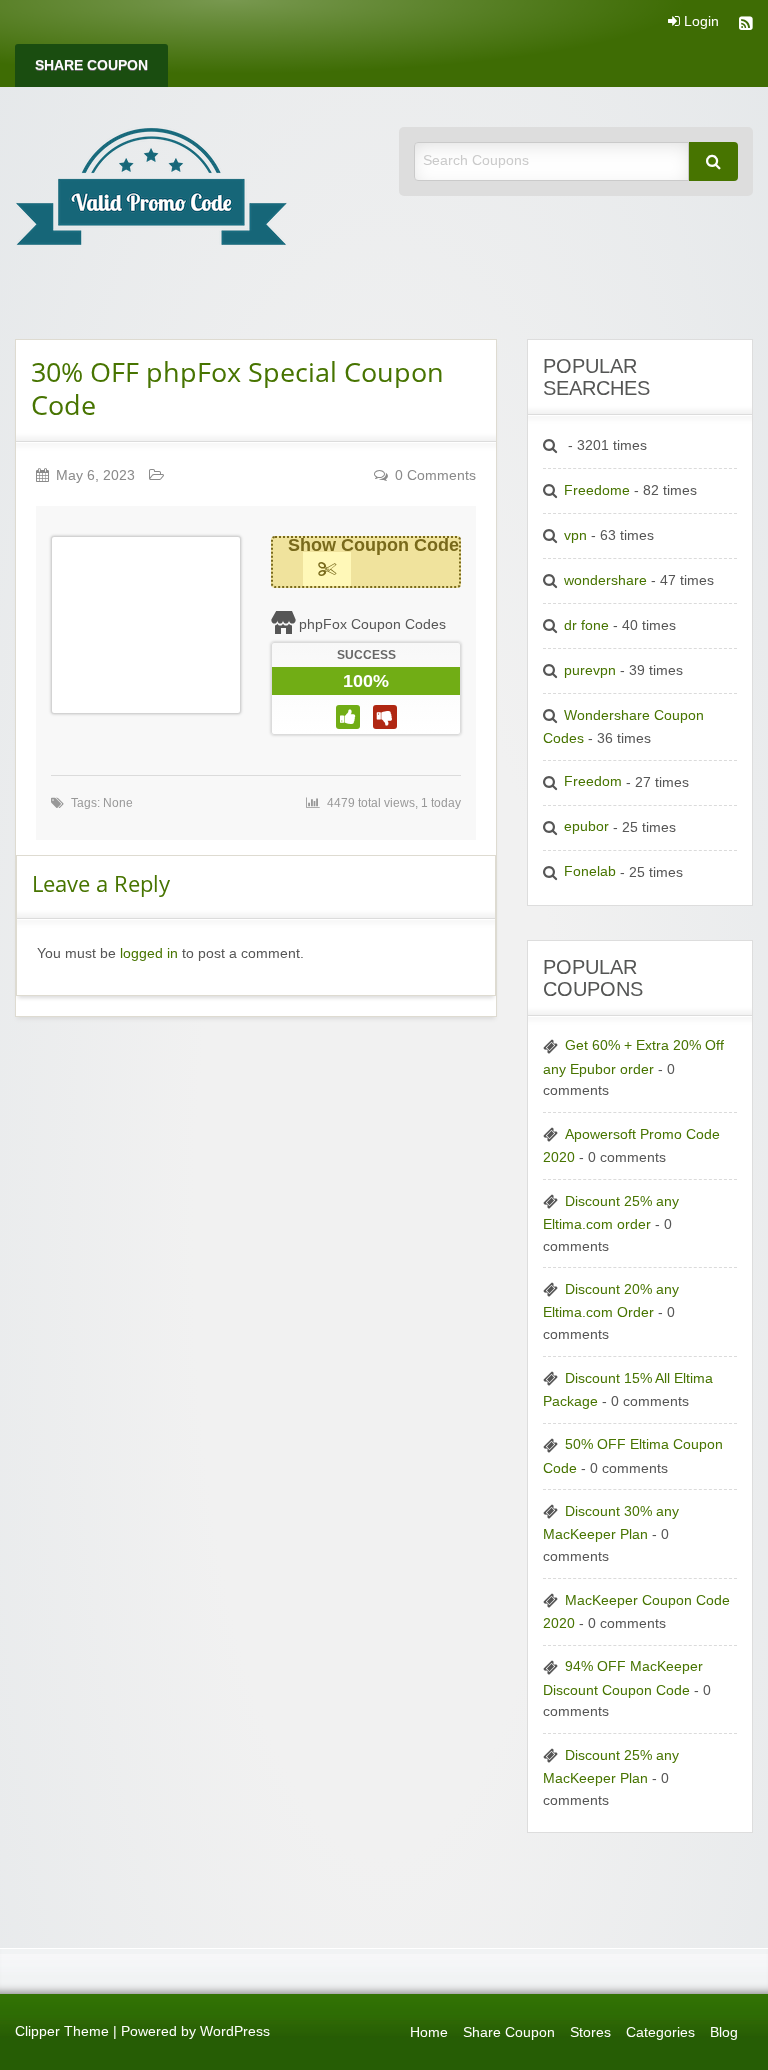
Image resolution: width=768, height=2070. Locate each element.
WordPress (235, 2031)
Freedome (597, 490)
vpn (575, 535)
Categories (660, 2032)
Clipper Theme (62, 2031)
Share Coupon (91, 65)
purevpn (590, 670)
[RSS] (746, 25)
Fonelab (590, 871)
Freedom (593, 781)
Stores (590, 2032)
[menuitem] (91, 65)
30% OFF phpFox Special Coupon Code (237, 388)
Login (699, 22)
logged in (149, 953)
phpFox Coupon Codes (372, 624)
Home (429, 2032)
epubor (586, 826)
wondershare (605, 580)
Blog (724, 2032)
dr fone (586, 625)
